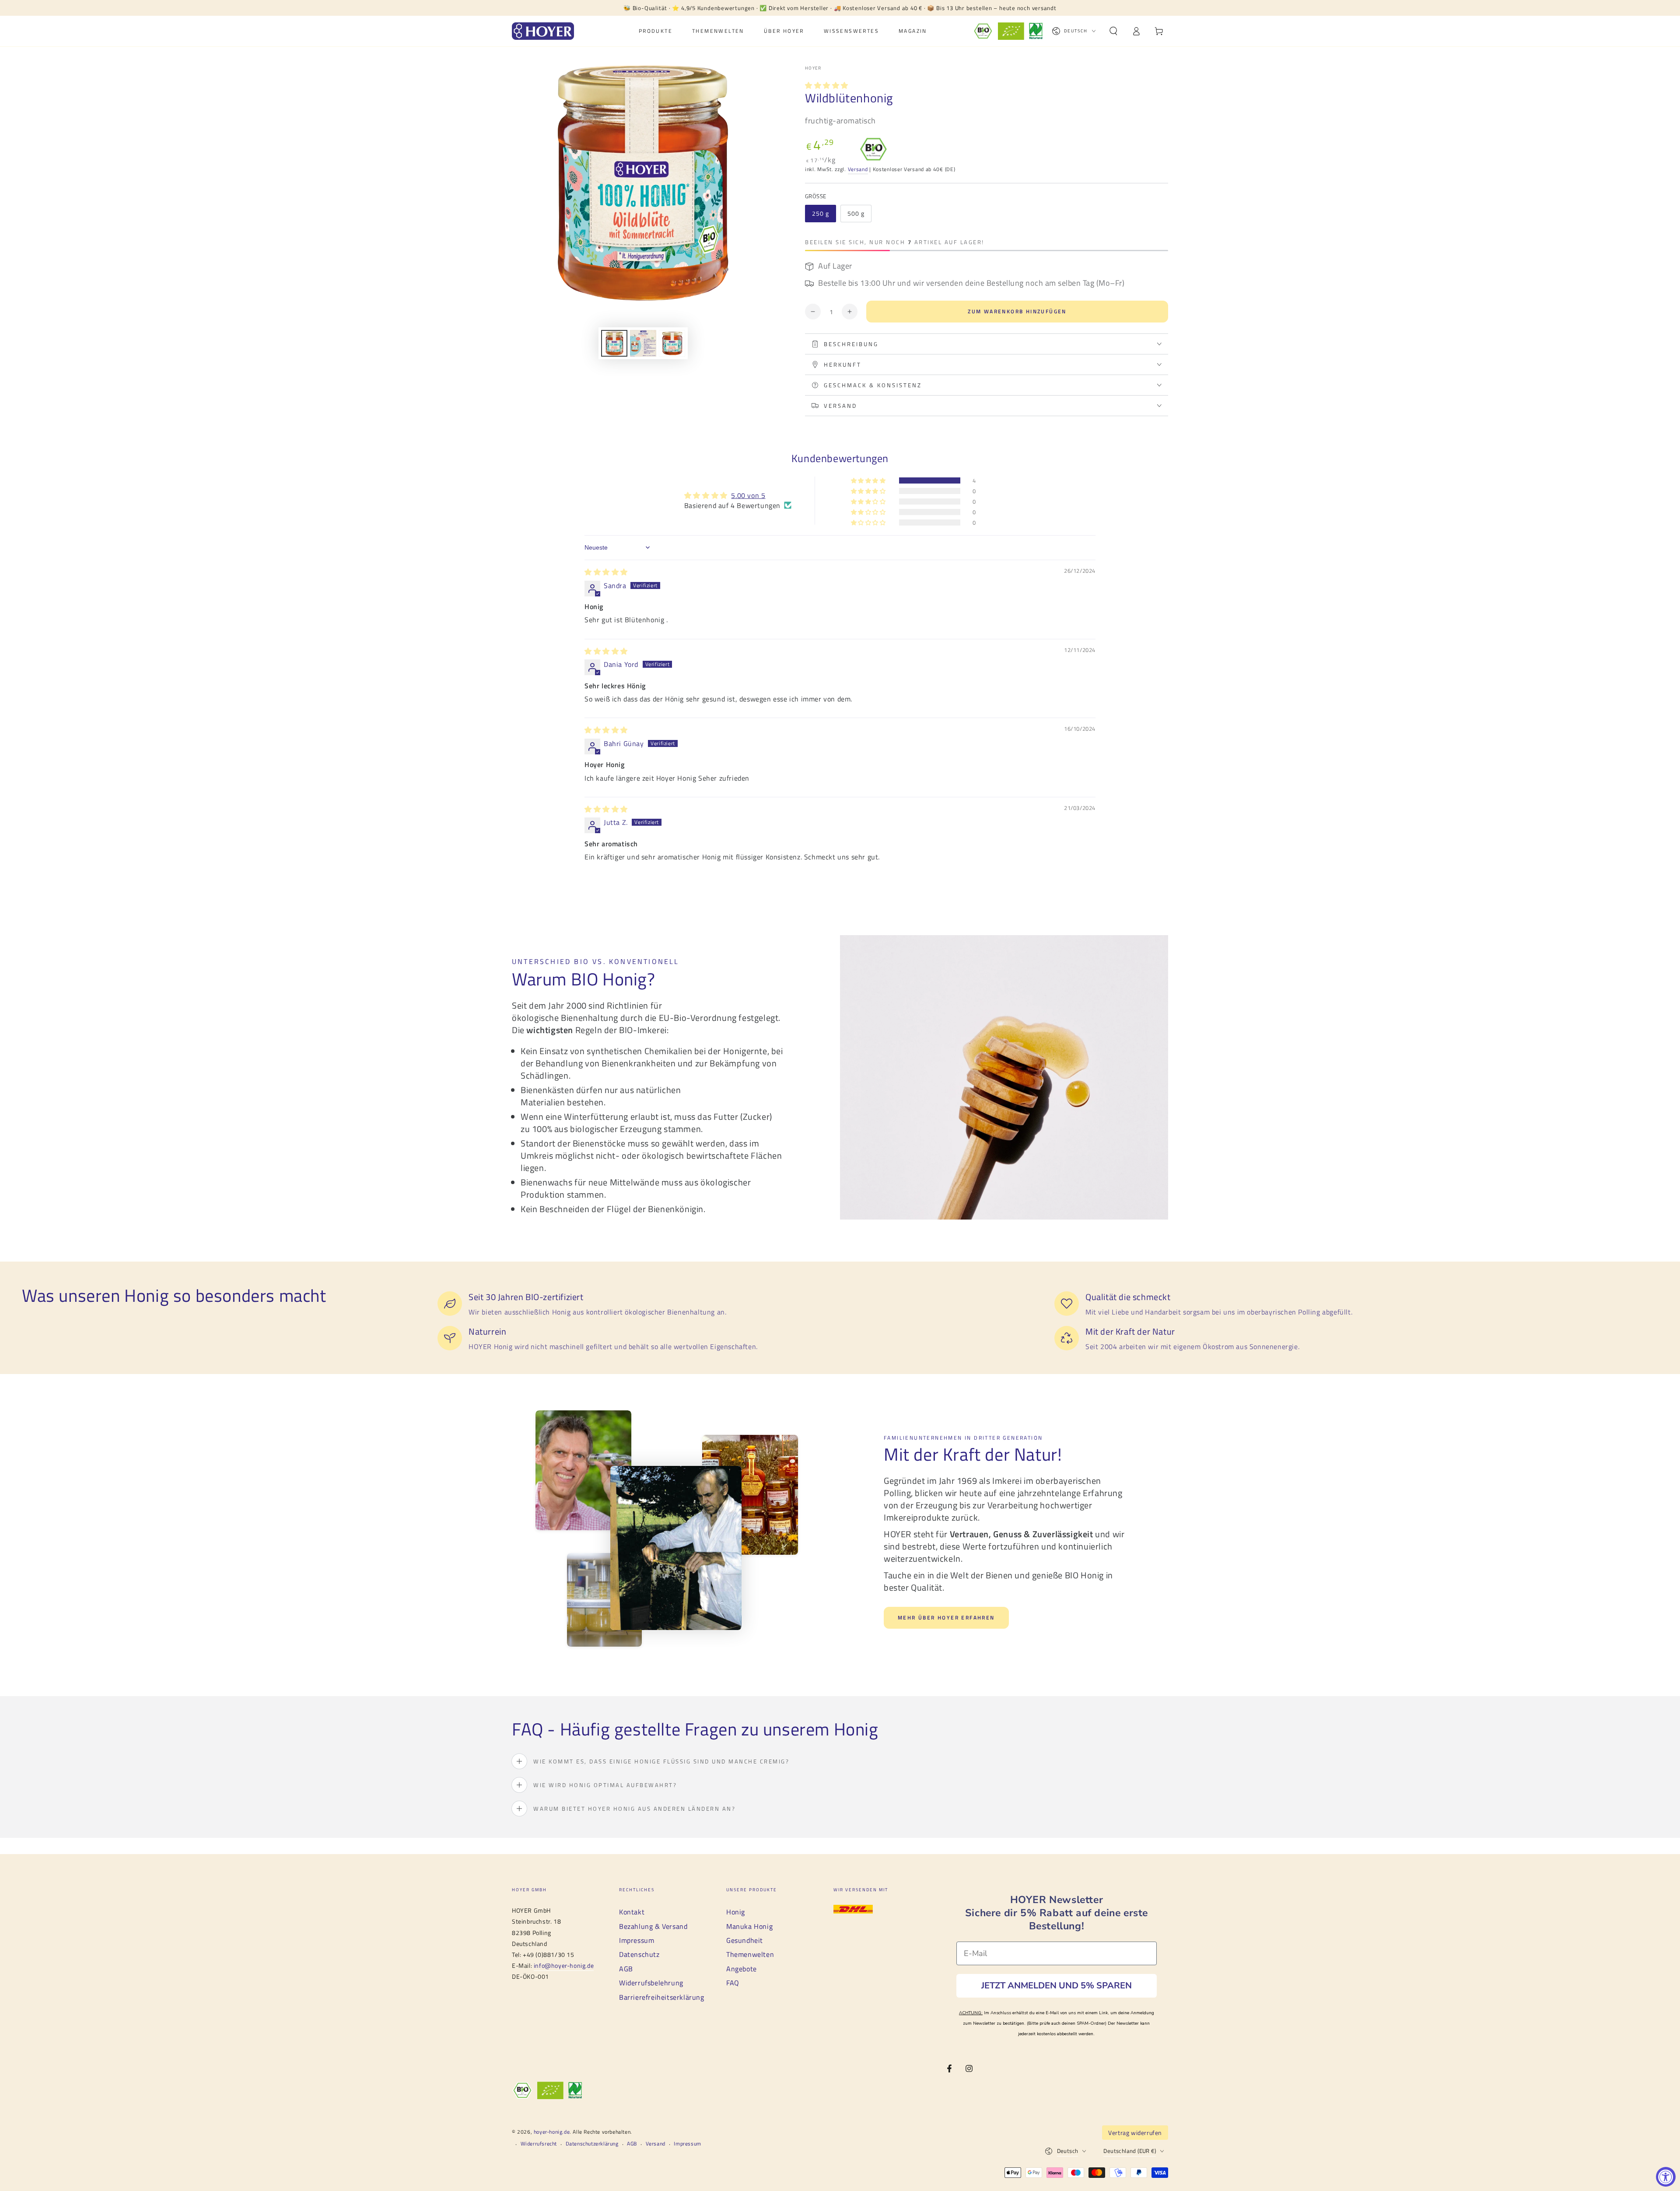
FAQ (733, 1983)
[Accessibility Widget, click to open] (1666, 2177)
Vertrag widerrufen (1135, 2133)
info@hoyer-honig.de (564, 1965)
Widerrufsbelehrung (651, 1983)
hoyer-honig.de (552, 2132)
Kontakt (632, 1912)
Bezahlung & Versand (653, 1926)
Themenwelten (750, 1954)
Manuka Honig (749, 1926)
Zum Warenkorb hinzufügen (1017, 311)
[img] (606, 572)
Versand (858, 169)
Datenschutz (639, 1954)
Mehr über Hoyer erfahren (946, 1618)
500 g (856, 213)
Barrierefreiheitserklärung (662, 1997)
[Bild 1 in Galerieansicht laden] (614, 343)
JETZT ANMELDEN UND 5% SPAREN (1057, 1986)
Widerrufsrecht (539, 2144)
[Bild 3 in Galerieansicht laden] (672, 343)
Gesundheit (745, 1940)
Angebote (742, 1969)
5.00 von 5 (748, 495)
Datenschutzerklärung (592, 2144)
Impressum (637, 1940)
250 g (821, 213)
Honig (736, 1912)
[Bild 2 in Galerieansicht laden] (643, 343)
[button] (1113, 31)
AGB (626, 1969)
